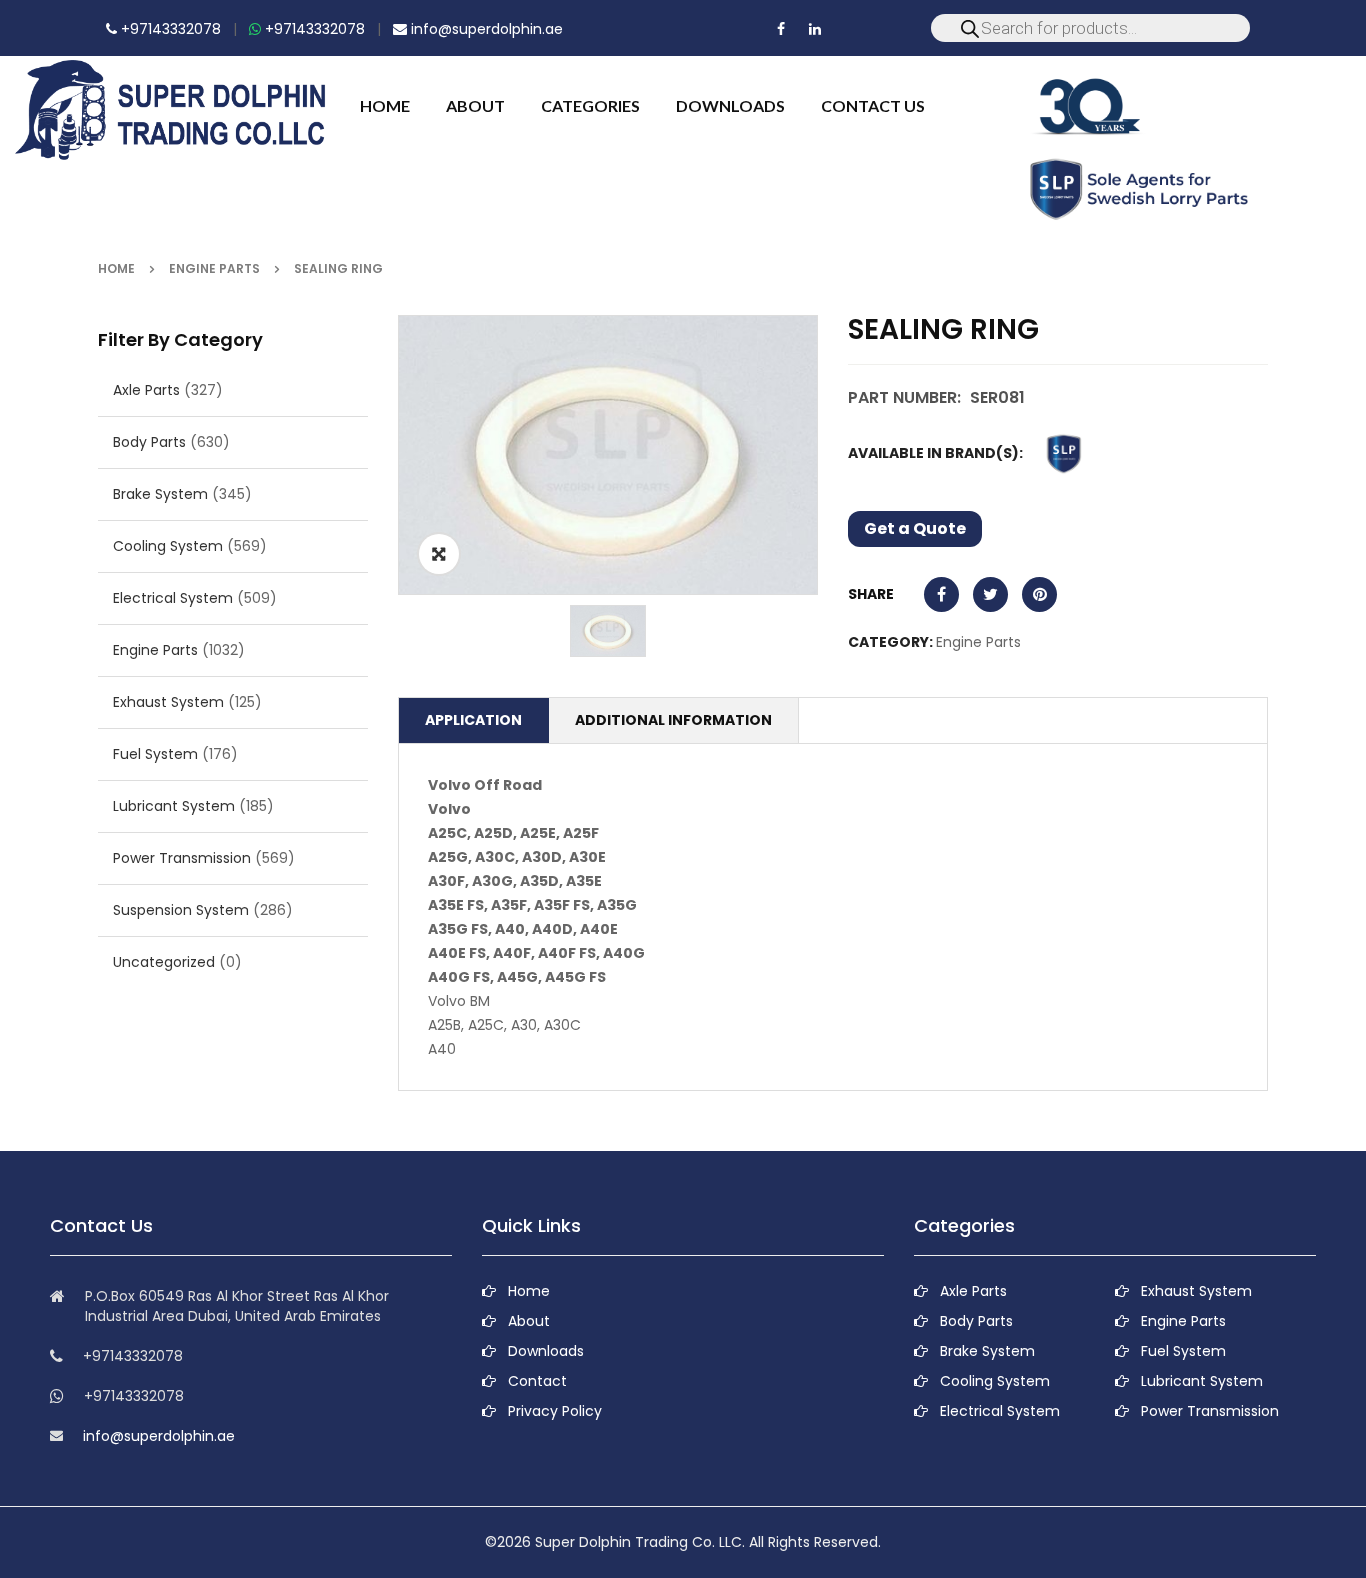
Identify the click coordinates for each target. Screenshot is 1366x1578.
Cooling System (168, 546)
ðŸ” (439, 554)
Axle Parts (146, 390)
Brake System (160, 494)
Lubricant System (174, 806)
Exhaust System (168, 702)
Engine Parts (214, 268)
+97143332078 (169, 29)
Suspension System (181, 910)
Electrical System (173, 598)
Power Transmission (182, 858)
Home (116, 268)
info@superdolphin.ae (485, 29)
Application (473, 720)
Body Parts (149, 442)
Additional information (673, 720)
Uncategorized (164, 962)
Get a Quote (915, 528)
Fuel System (155, 754)
